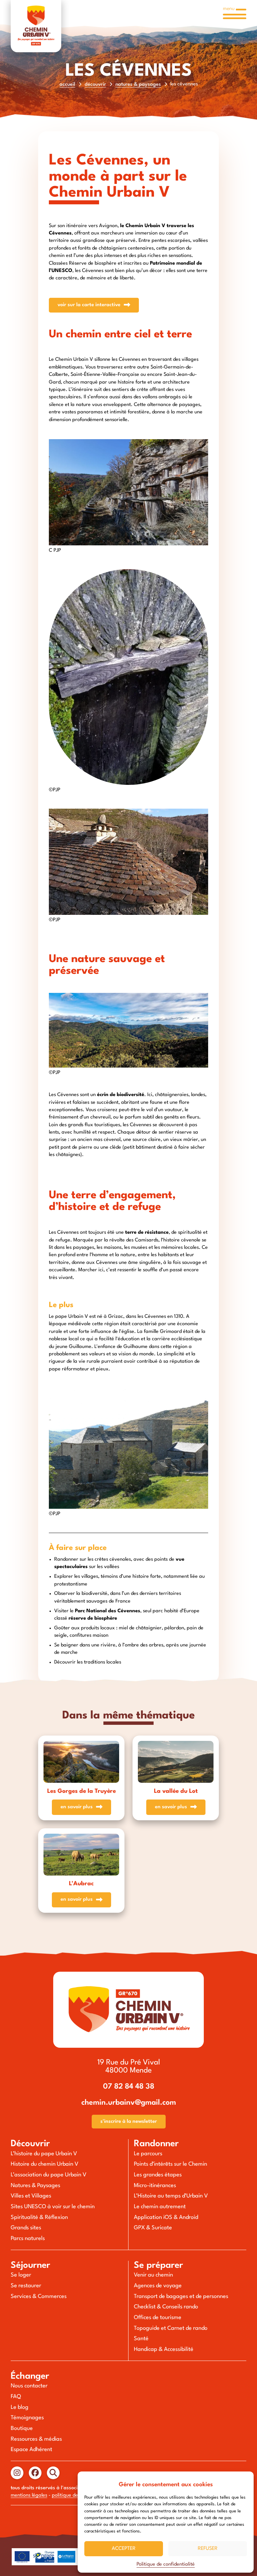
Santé (141, 2339)
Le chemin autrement (160, 2207)
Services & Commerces (39, 2297)
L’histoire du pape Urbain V (44, 2154)
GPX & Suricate (153, 2228)
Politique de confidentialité (166, 2564)
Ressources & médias (36, 2439)
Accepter (124, 2549)
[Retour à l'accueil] (36, 26)
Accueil (67, 85)
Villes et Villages (31, 2196)
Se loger (21, 2275)
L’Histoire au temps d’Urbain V (171, 2196)
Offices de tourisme (158, 2318)
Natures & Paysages (138, 85)
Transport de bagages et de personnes (181, 2297)
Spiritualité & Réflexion (39, 2218)
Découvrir (95, 85)
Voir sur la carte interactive (89, 305)
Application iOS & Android (166, 2218)
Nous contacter (29, 2386)
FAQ (16, 2397)
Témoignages (27, 2418)
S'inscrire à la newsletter (129, 2122)
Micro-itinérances (155, 2186)
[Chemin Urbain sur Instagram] (17, 2473)
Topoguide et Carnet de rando (171, 2328)
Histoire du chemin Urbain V (45, 2164)
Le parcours (148, 2154)
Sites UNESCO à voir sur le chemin (53, 2207)
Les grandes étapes (158, 2175)
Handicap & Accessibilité (164, 2350)
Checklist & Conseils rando (166, 2307)
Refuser (208, 2549)
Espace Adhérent (31, 2450)
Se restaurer (26, 2286)
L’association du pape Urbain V (49, 2175)
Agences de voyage (158, 2286)
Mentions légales (29, 2495)
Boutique (22, 2429)
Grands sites (26, 2228)
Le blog (20, 2408)
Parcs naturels (28, 2239)
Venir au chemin (153, 2275)
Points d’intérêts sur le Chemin (170, 2164)
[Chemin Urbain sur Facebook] (35, 2473)
